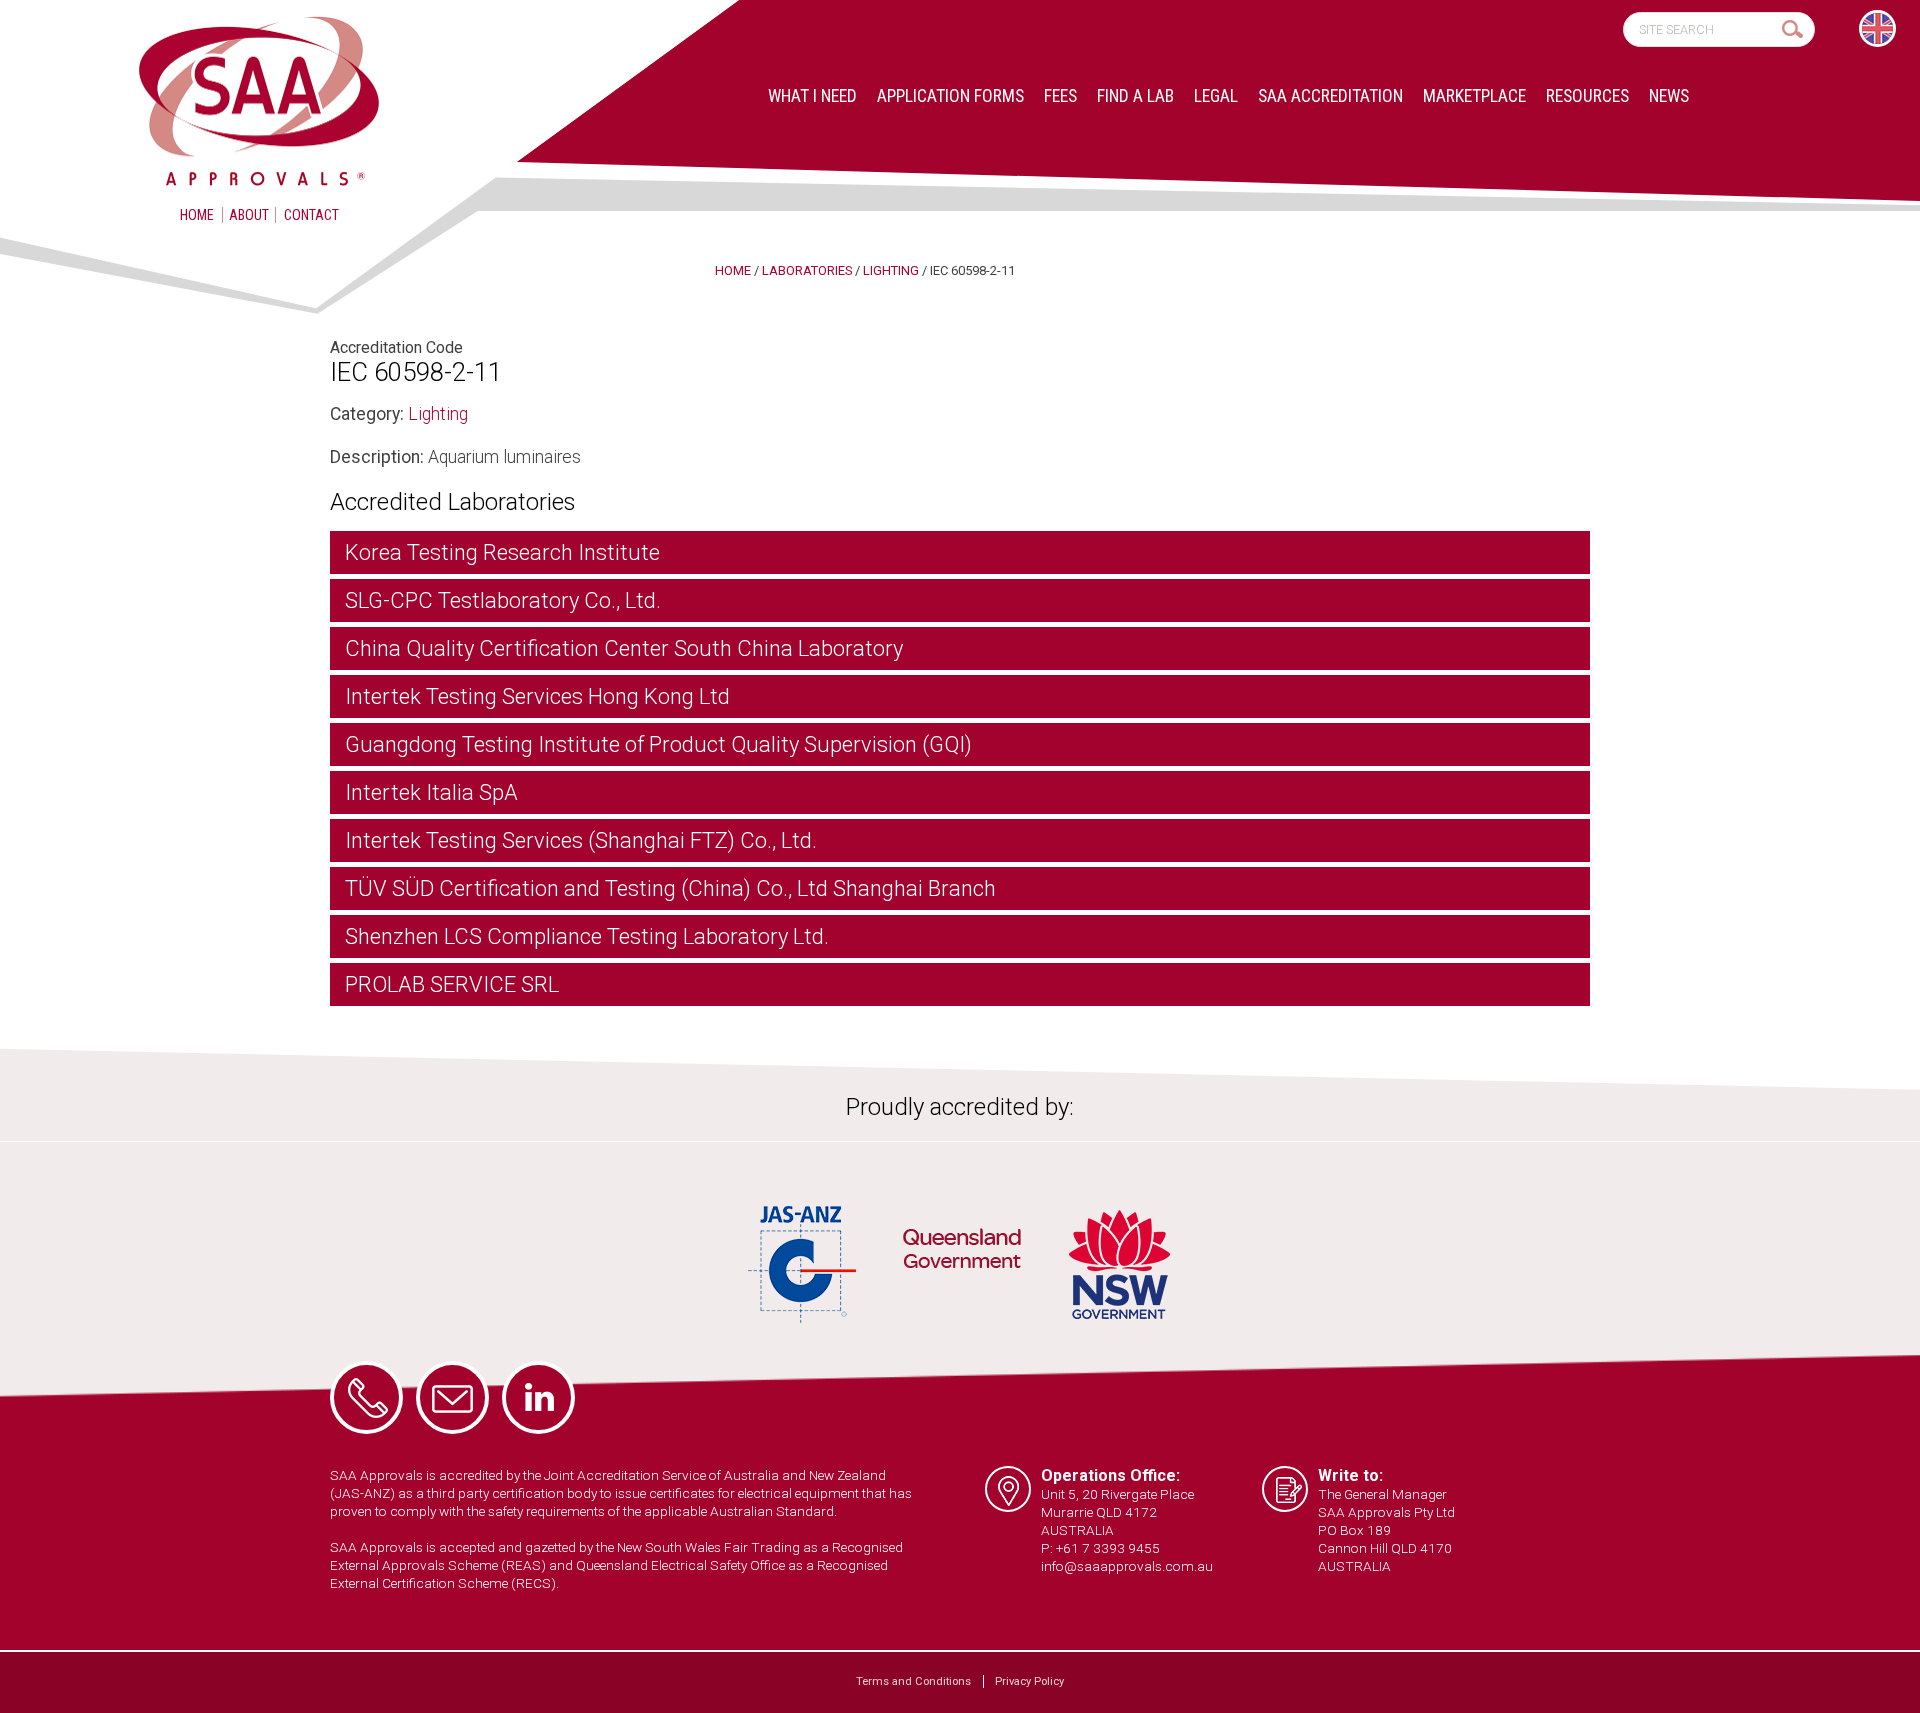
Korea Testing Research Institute (502, 552)
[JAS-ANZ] (803, 1264)
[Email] (452, 1397)
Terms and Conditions (913, 1681)
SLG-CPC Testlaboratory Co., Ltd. (503, 600)
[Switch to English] (1877, 28)
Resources (1587, 96)
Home (197, 215)
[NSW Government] (1119, 1264)
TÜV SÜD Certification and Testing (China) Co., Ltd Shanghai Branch (670, 888)
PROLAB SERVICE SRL (452, 984)
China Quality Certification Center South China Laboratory (624, 648)
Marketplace (1474, 96)
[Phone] (366, 1397)
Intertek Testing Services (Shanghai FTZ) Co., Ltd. (581, 840)
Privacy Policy (1029, 1681)
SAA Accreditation (1330, 96)
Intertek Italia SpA (431, 792)
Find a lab (1135, 96)
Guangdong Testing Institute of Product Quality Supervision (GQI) (658, 744)
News (1669, 96)
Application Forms (950, 96)
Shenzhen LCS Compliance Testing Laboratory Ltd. (587, 936)
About (249, 215)
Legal (1216, 96)
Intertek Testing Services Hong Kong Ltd (537, 696)
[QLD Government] (962, 1252)
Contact (311, 215)
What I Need (812, 96)
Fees (1060, 96)
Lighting (438, 414)
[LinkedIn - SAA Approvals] (538, 1397)
